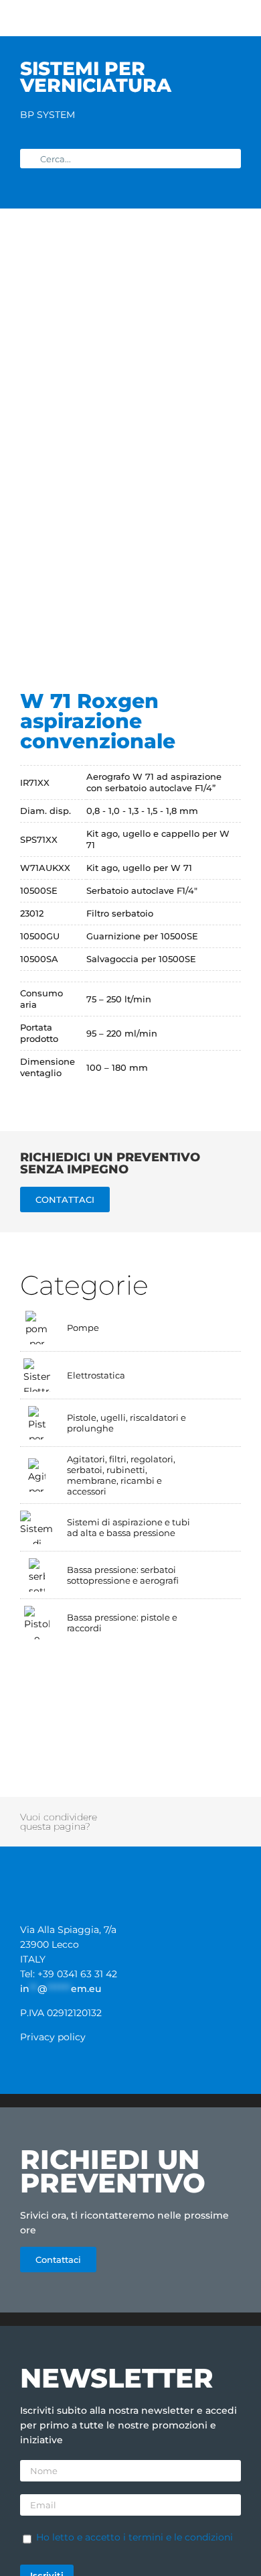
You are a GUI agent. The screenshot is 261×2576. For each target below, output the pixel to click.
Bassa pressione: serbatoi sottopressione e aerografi (123, 1575)
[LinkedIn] (195, 1814)
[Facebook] (139, 1814)
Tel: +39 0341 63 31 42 (69, 1974)
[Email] (213, 1829)
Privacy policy (53, 2037)
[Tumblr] (232, 1814)
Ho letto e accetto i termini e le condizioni (135, 2537)
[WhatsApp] (213, 1814)
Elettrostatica (96, 1375)
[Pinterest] (139, 1829)
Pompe (83, 1328)
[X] (158, 1814)
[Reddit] (177, 1814)
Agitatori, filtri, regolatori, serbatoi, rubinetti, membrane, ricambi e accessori (121, 1475)
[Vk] (176, 1829)
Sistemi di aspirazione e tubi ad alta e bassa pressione (128, 1527)
